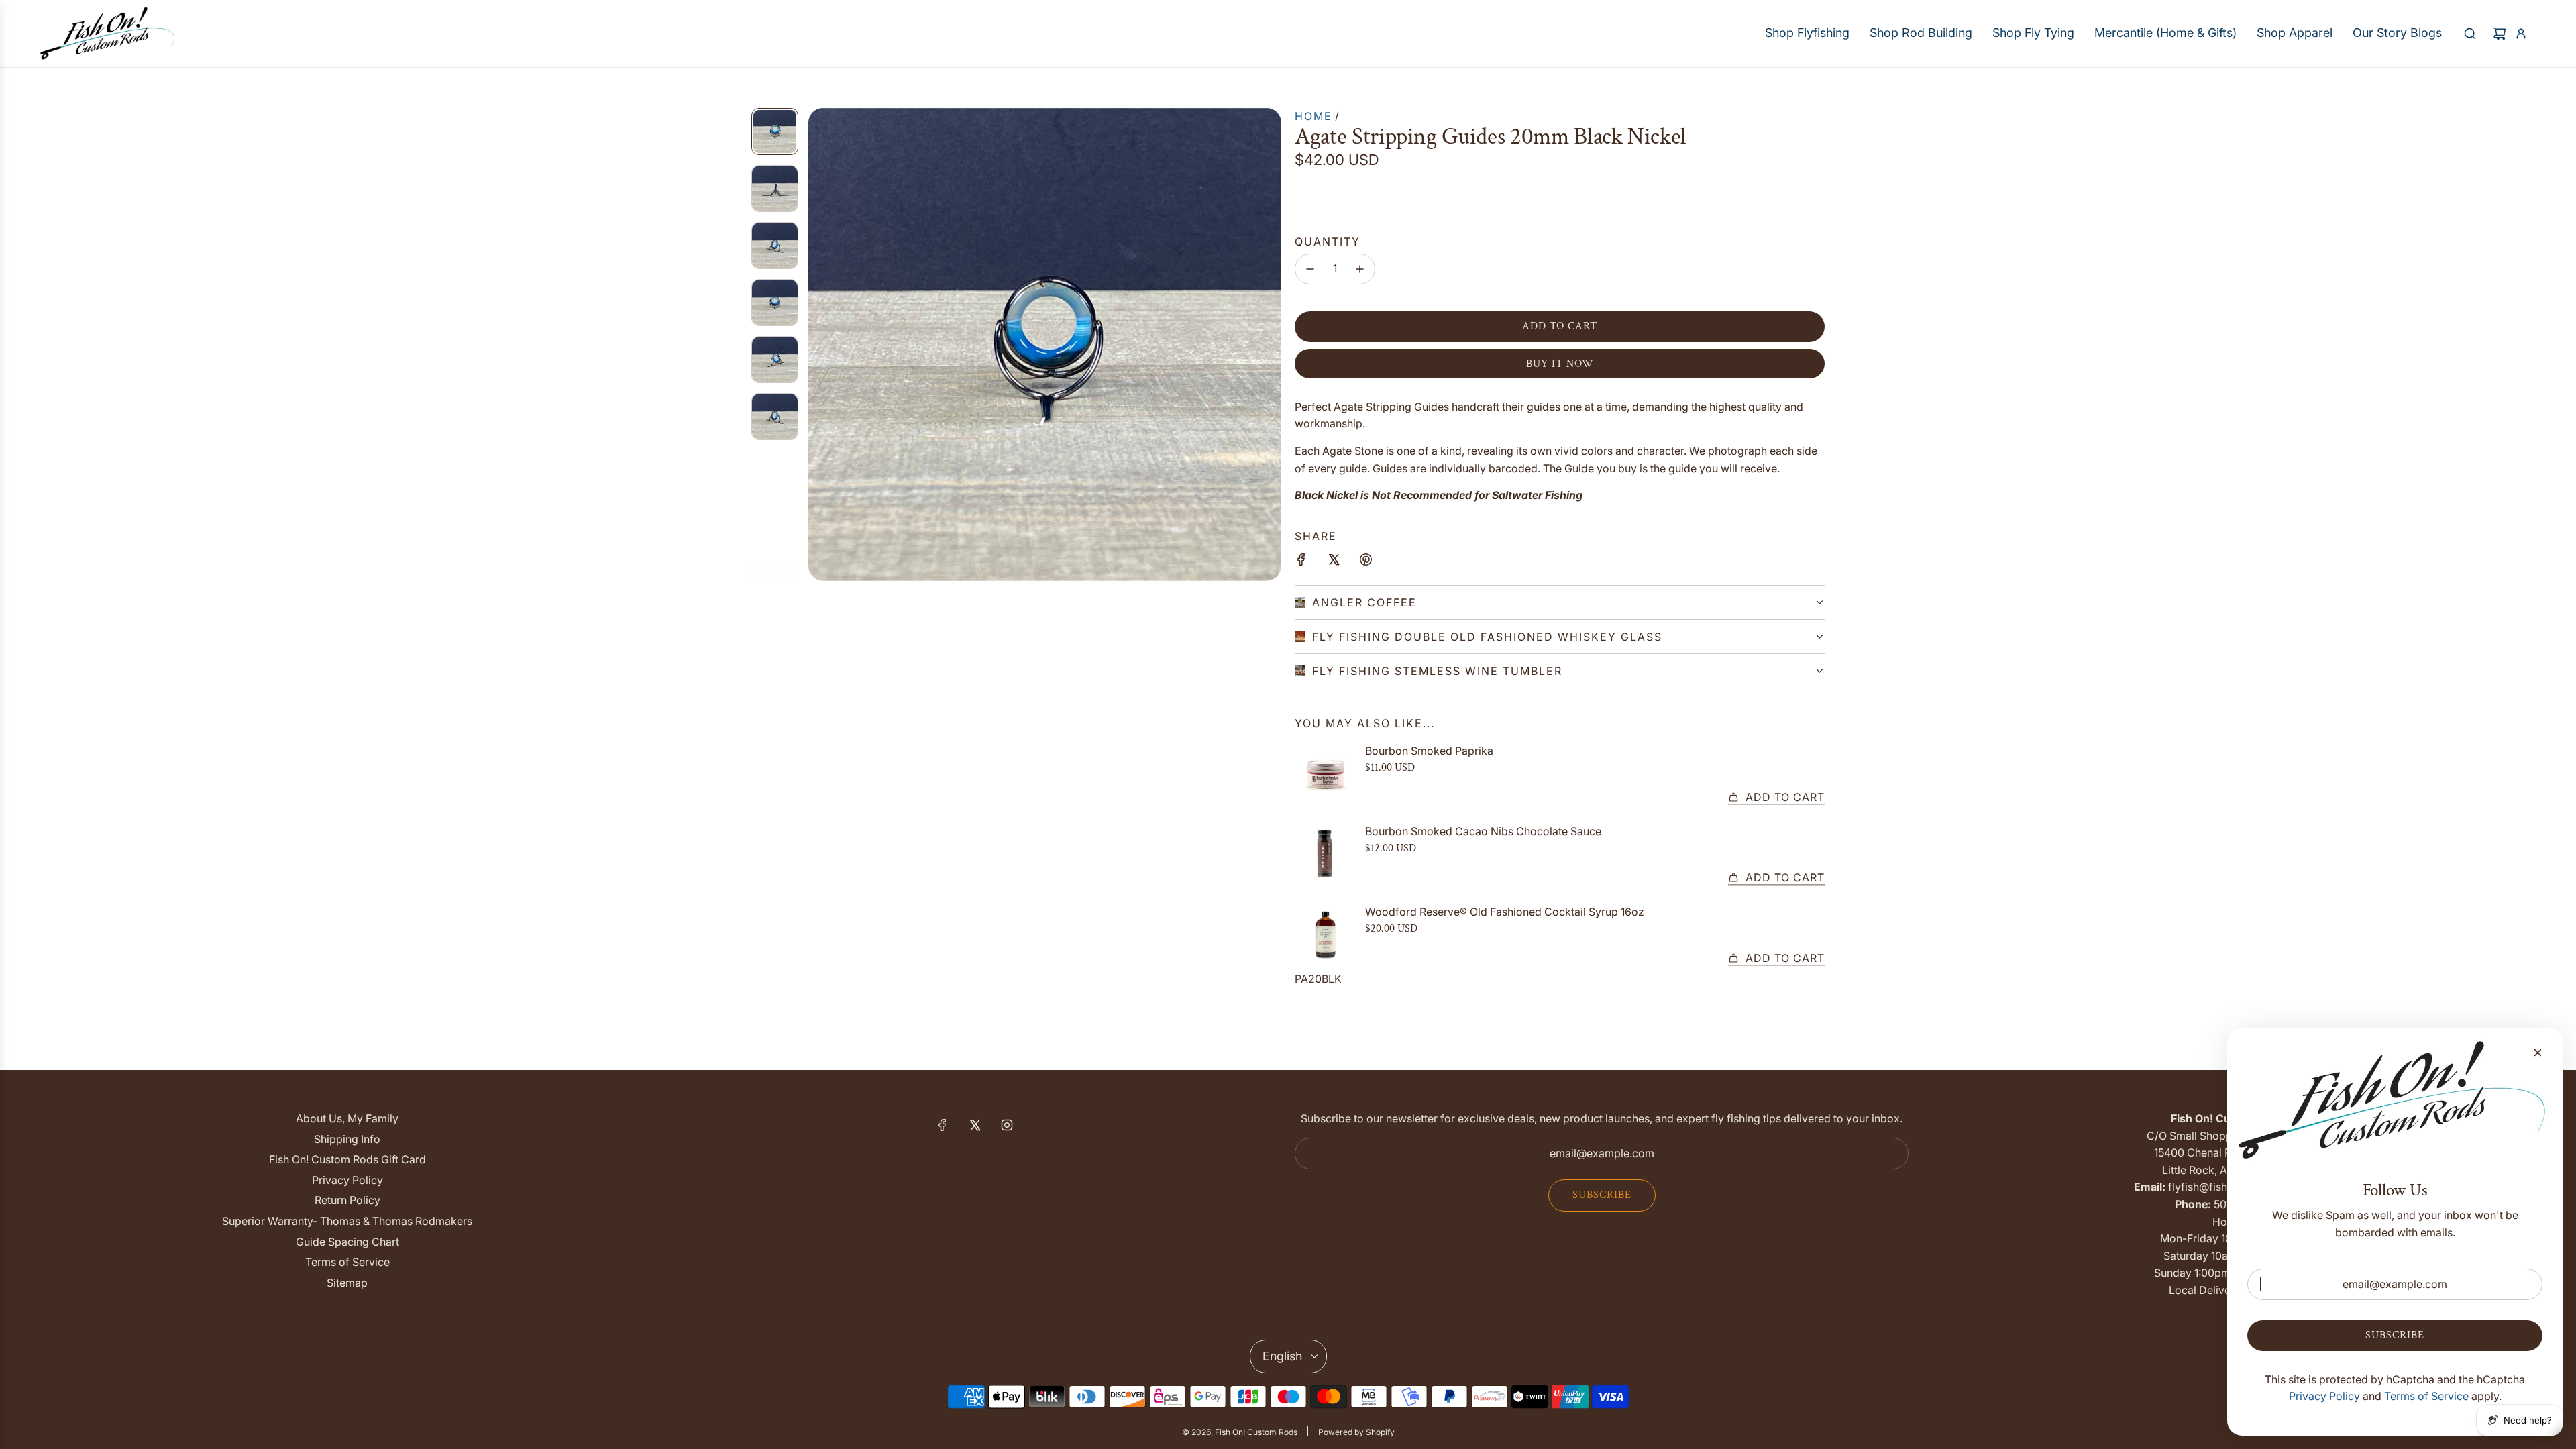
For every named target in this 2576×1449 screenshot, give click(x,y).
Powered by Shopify (1356, 1432)
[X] (975, 1125)
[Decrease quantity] (1310, 269)
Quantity (1328, 241)
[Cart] (2500, 34)
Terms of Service (2426, 1396)
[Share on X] (1334, 562)
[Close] (2538, 1053)
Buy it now (1560, 364)
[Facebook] (943, 1125)
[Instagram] (1007, 1125)
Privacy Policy (2324, 1396)
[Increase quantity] (1360, 269)
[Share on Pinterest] (1366, 562)
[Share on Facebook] (1301, 562)
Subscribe (1602, 1195)
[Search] (2470, 34)
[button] (819, 344)
